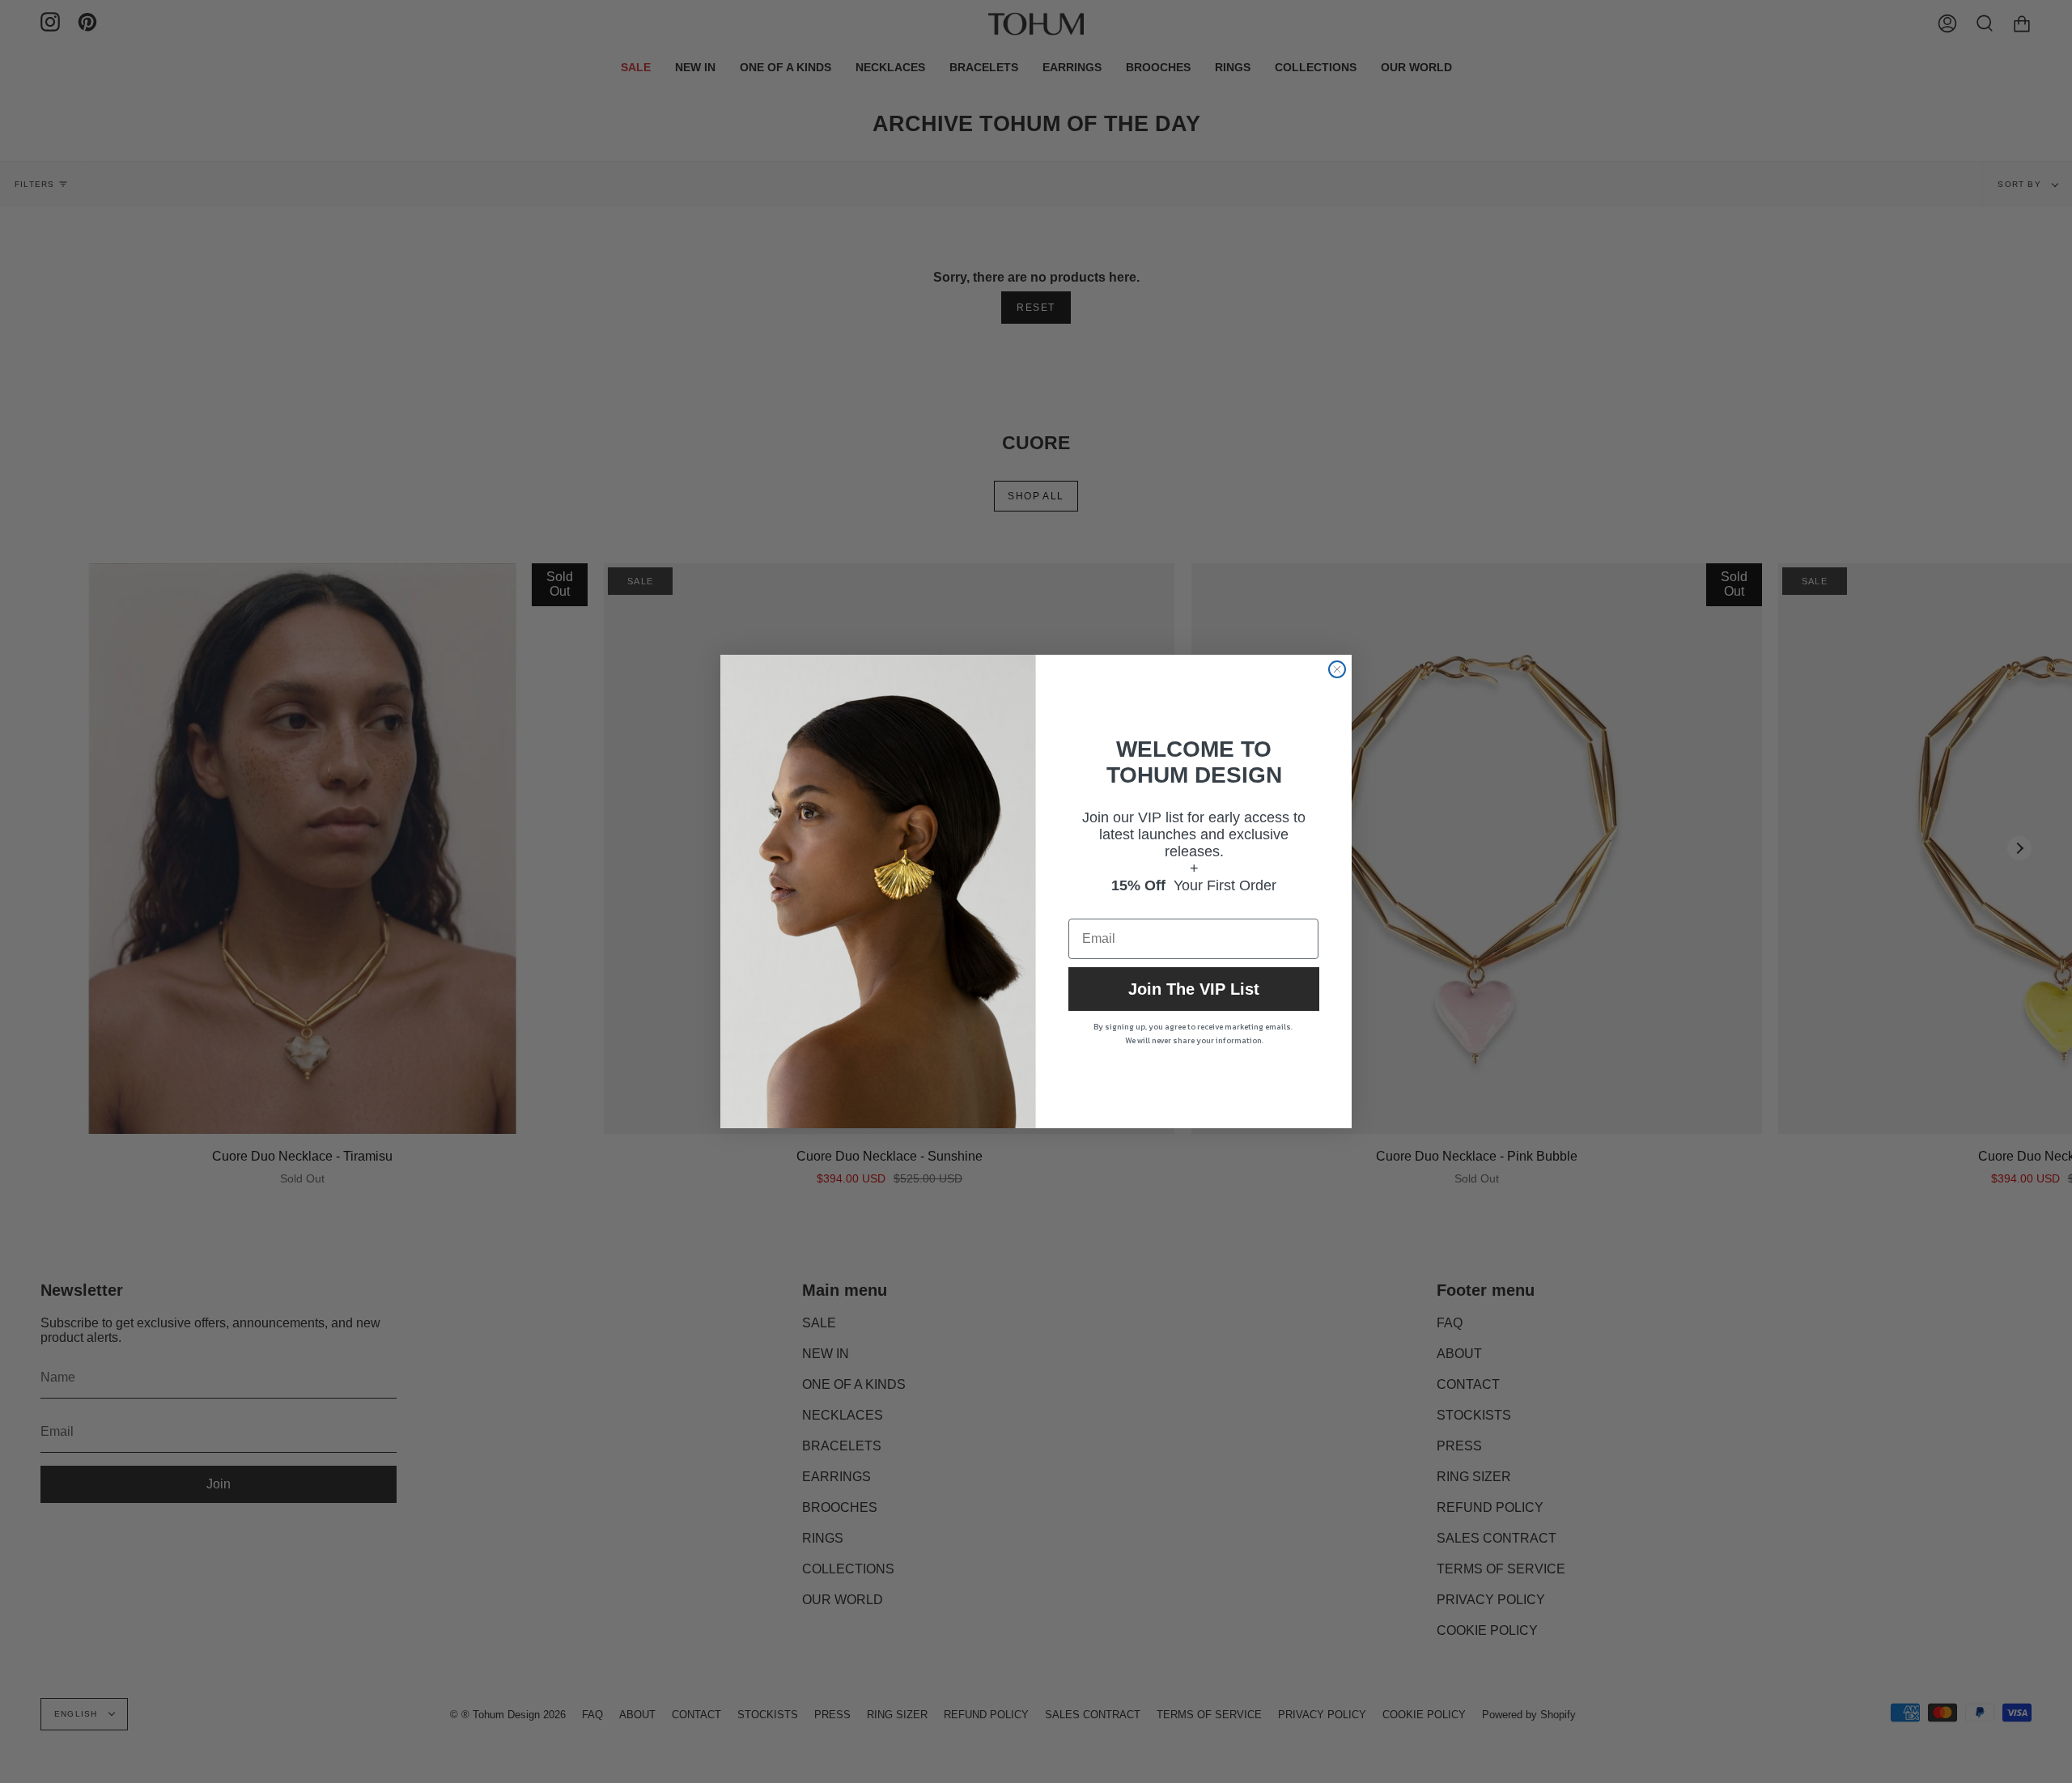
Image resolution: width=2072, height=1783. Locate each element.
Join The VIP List (1194, 989)
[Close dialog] (1337, 669)
